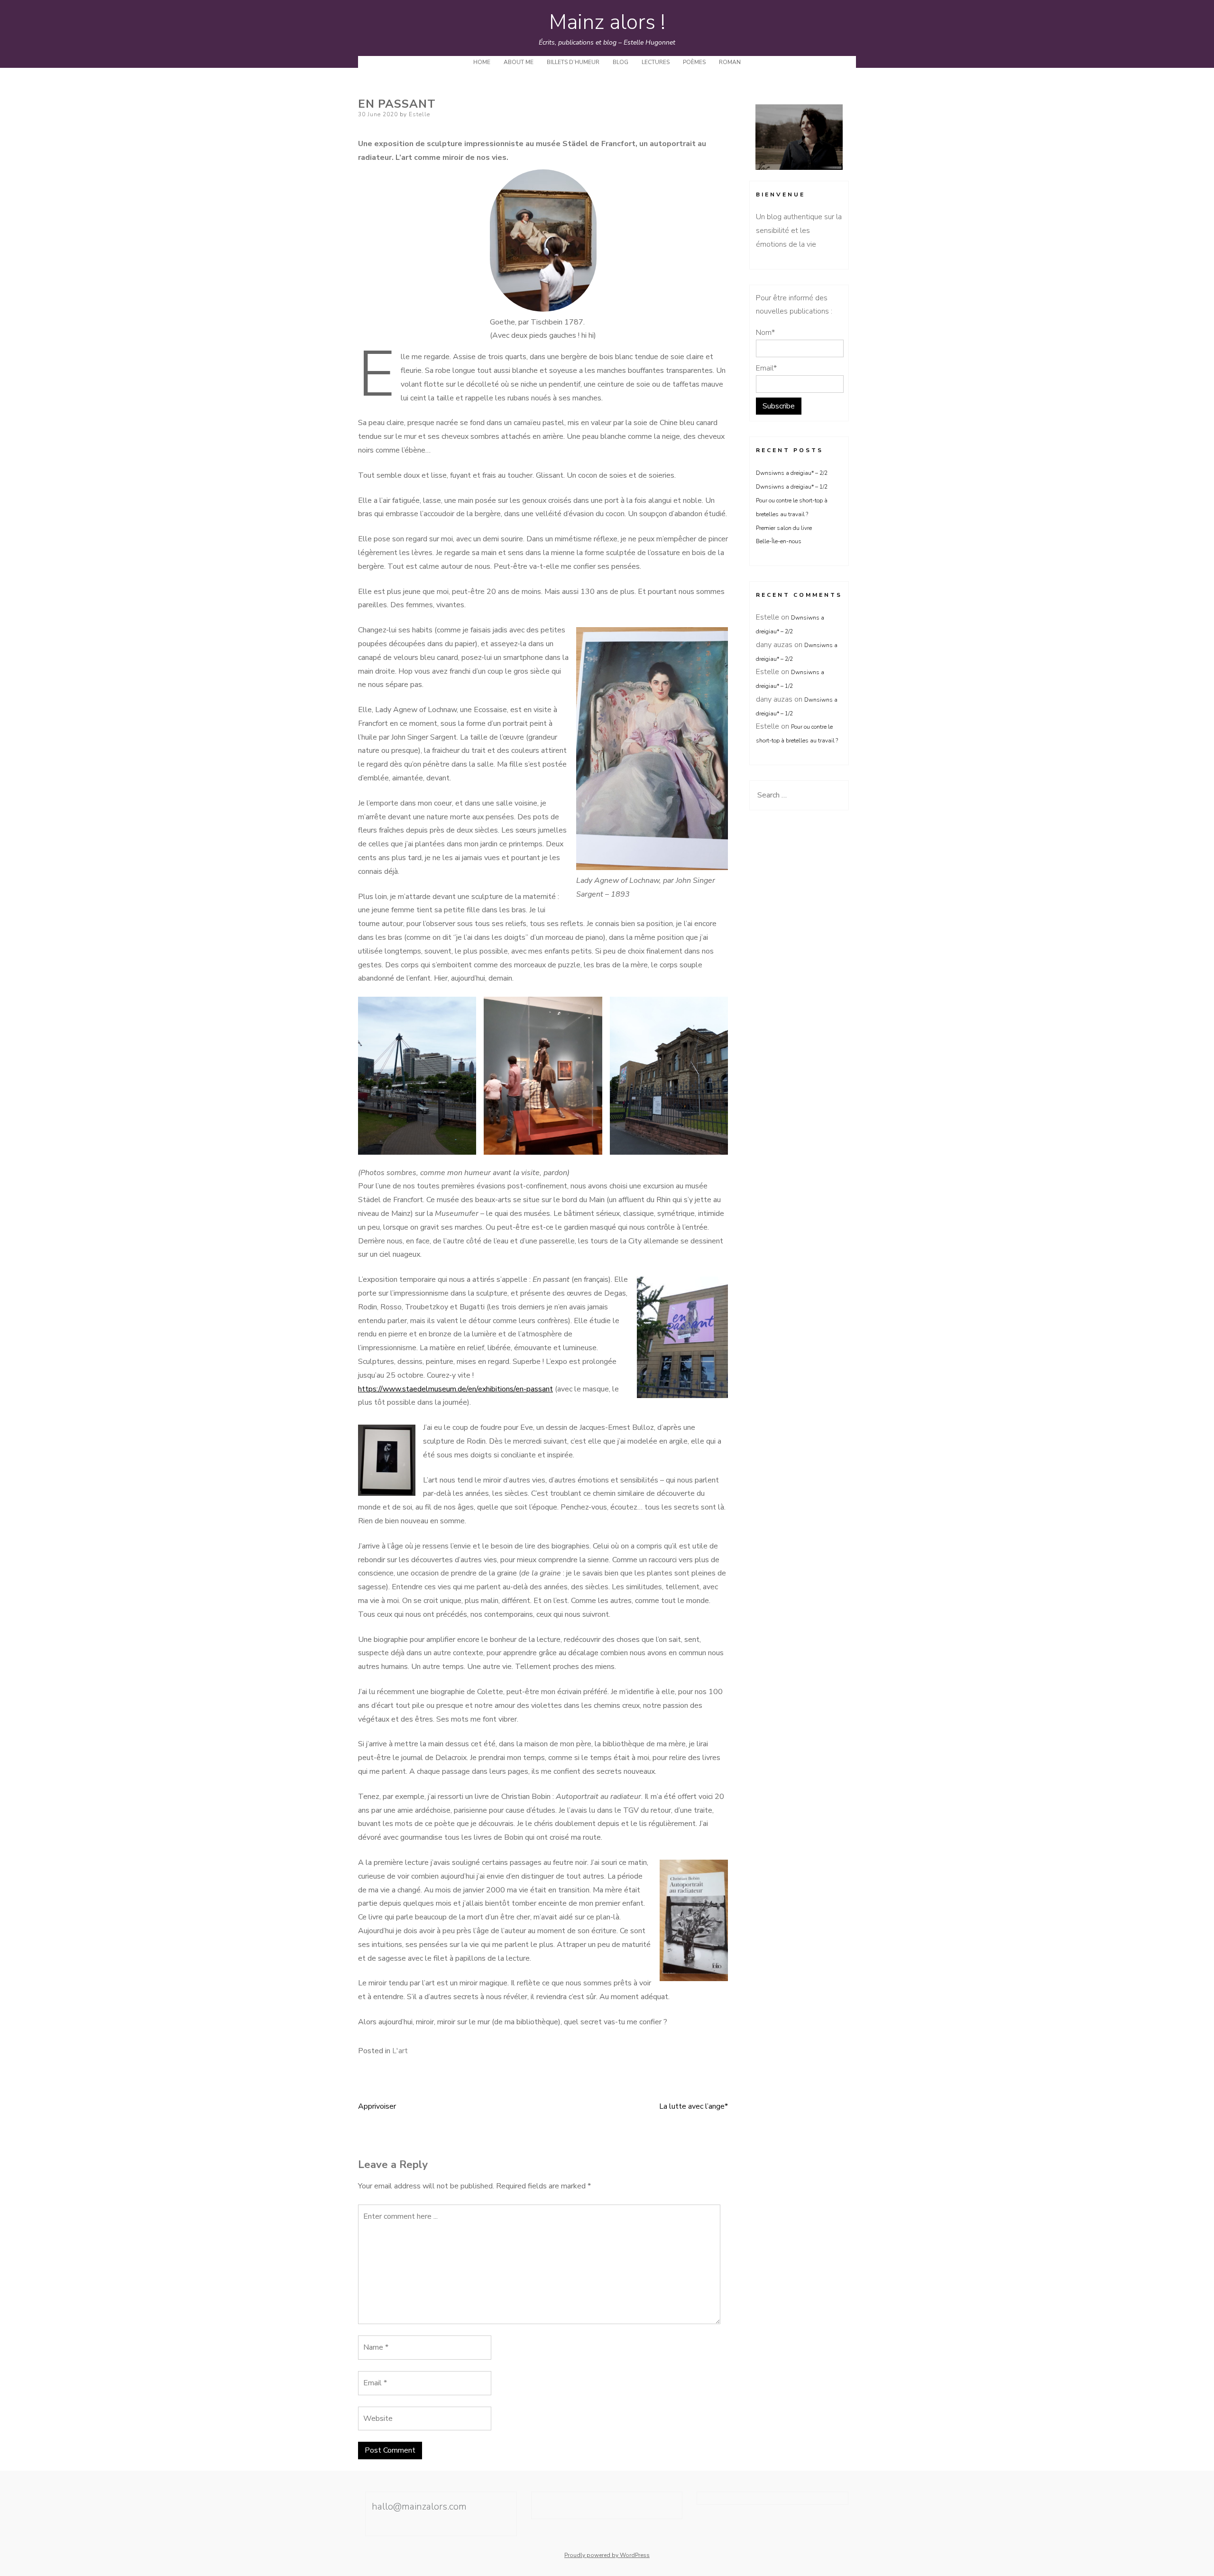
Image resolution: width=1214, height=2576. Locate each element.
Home (482, 62)
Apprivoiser (377, 2106)
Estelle (419, 114)
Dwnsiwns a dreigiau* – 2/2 (792, 473)
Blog (621, 62)
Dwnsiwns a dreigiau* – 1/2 (792, 487)
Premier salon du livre (784, 528)
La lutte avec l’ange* (694, 2106)
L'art (400, 2051)
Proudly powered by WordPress (607, 2555)
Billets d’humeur (573, 62)
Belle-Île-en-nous (787, 541)
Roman (730, 62)
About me (519, 62)
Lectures (656, 62)
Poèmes (694, 62)
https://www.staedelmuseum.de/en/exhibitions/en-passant (455, 1389)
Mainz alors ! (607, 22)
